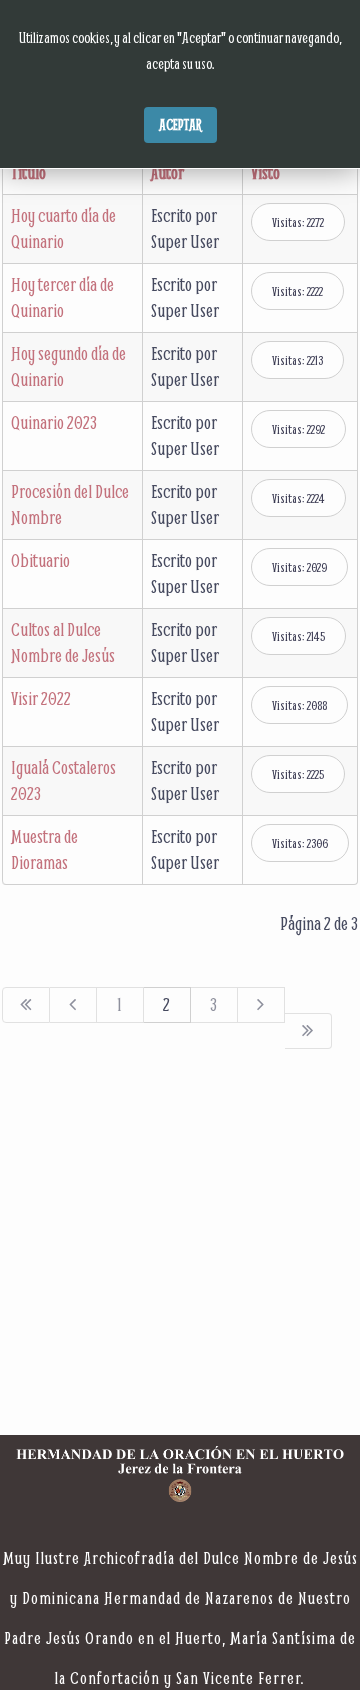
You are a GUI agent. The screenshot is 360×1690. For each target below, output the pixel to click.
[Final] (308, 1031)
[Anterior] (73, 1005)
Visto (265, 172)
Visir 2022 (41, 698)
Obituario (40, 560)
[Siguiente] (261, 1005)
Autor (167, 172)
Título (28, 172)
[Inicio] (26, 1005)
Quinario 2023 (54, 422)
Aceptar (180, 124)
